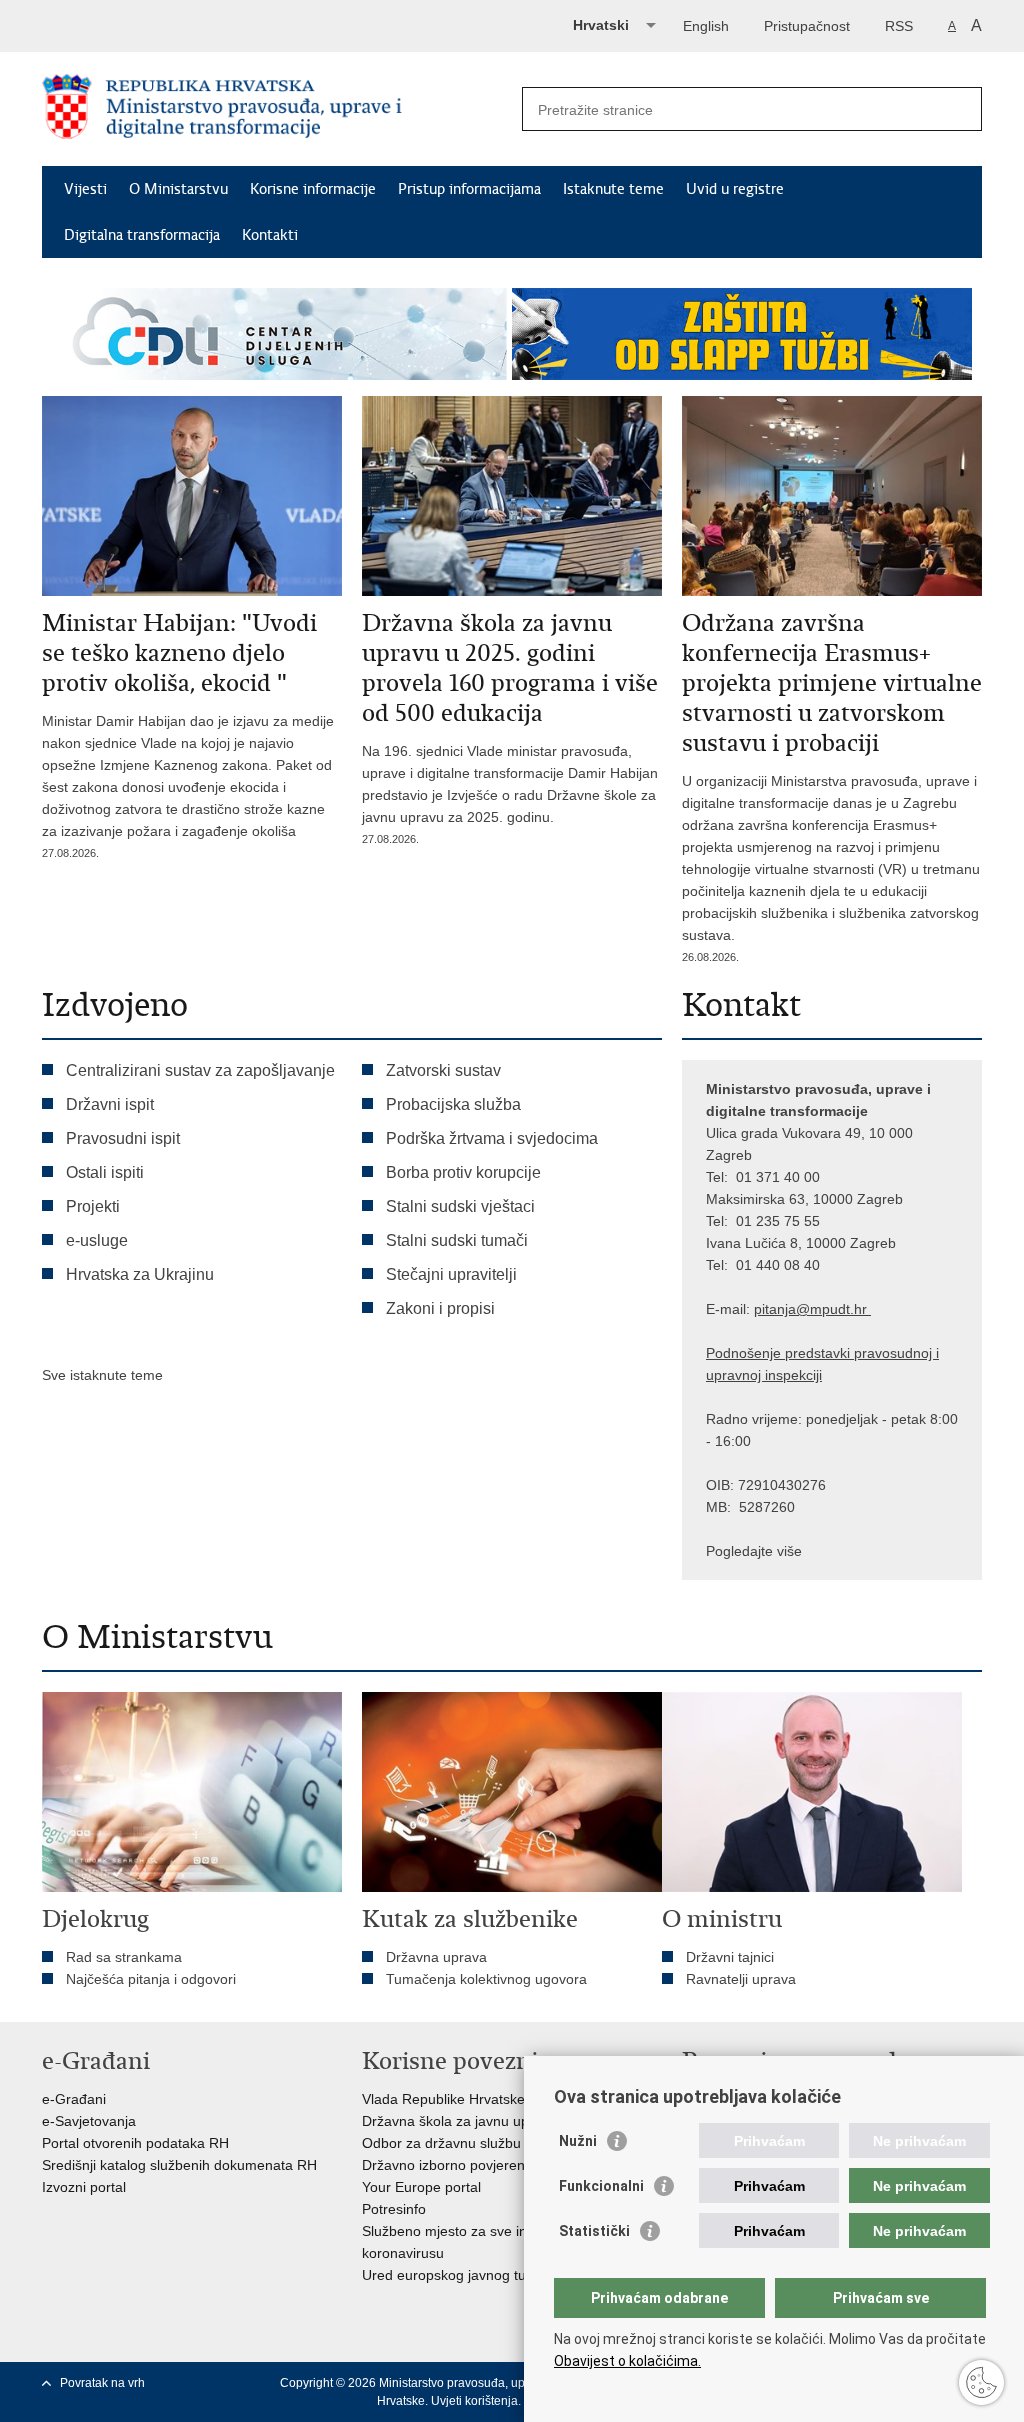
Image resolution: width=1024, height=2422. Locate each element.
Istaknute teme (613, 189)
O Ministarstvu (178, 189)
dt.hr (852, 1309)
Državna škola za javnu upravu (459, 2121)
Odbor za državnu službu (441, 2143)
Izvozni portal (84, 2187)
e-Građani (74, 2099)
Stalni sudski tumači (457, 1240)
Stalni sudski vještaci (462, 1206)
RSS (899, 26)
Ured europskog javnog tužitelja (462, 2275)
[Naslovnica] (277, 110)
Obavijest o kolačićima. (627, 2361)
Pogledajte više (754, 1551)
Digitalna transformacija (142, 235)
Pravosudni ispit (123, 1138)
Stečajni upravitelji (451, 1274)
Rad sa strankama (124, 1957)
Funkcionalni (601, 2186)
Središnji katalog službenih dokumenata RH (179, 2165)
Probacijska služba (453, 1104)
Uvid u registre (735, 189)
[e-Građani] (127, 23)
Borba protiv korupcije (463, 1172)
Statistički (594, 2231)
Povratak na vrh (102, 2383)
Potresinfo (394, 2209)
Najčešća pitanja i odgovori (151, 1979)
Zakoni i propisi (440, 1308)
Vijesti (85, 189)
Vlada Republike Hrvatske (443, 2099)
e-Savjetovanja (89, 2121)
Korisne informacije (313, 189)
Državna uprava (436, 1957)
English (706, 26)
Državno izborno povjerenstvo (456, 2165)
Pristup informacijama (469, 189)
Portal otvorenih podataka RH (135, 2143)
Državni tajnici (730, 1957)
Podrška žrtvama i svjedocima (492, 1138)
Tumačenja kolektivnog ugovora (486, 1979)
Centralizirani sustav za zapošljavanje (200, 1070)
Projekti (93, 1206)
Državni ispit (110, 1104)
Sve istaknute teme (102, 1375)
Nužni (578, 2141)
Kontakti (270, 235)
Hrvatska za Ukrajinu (140, 1274)
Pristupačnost (807, 26)
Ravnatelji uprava (741, 1979)
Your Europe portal (421, 2187)
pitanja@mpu (796, 1309)
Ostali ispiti (105, 1172)
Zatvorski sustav (443, 1070)
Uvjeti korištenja (474, 2401)
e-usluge (97, 1240)
